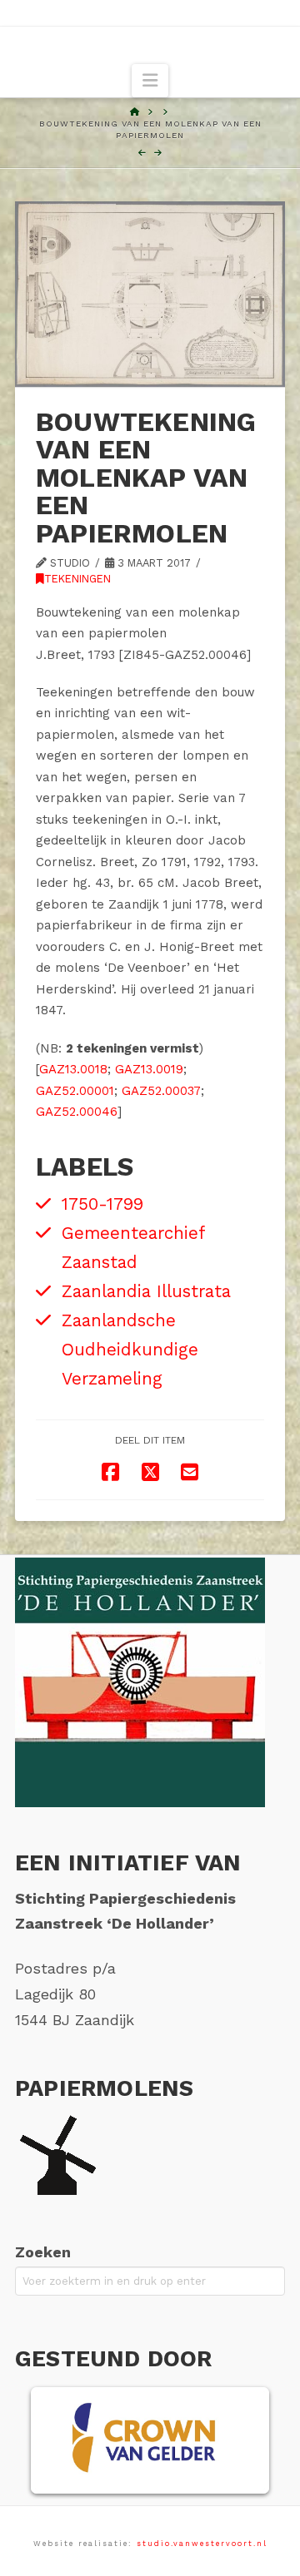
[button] (150, 81)
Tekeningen (77, 579)
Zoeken (43, 2252)
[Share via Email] (190, 1472)
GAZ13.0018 (73, 1069)
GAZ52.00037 (161, 1091)
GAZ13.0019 (149, 1069)
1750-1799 (102, 1204)
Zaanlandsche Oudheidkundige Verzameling (130, 1350)
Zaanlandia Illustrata (146, 1291)
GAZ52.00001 (75, 1091)
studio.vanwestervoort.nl (202, 2544)
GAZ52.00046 (77, 1112)
